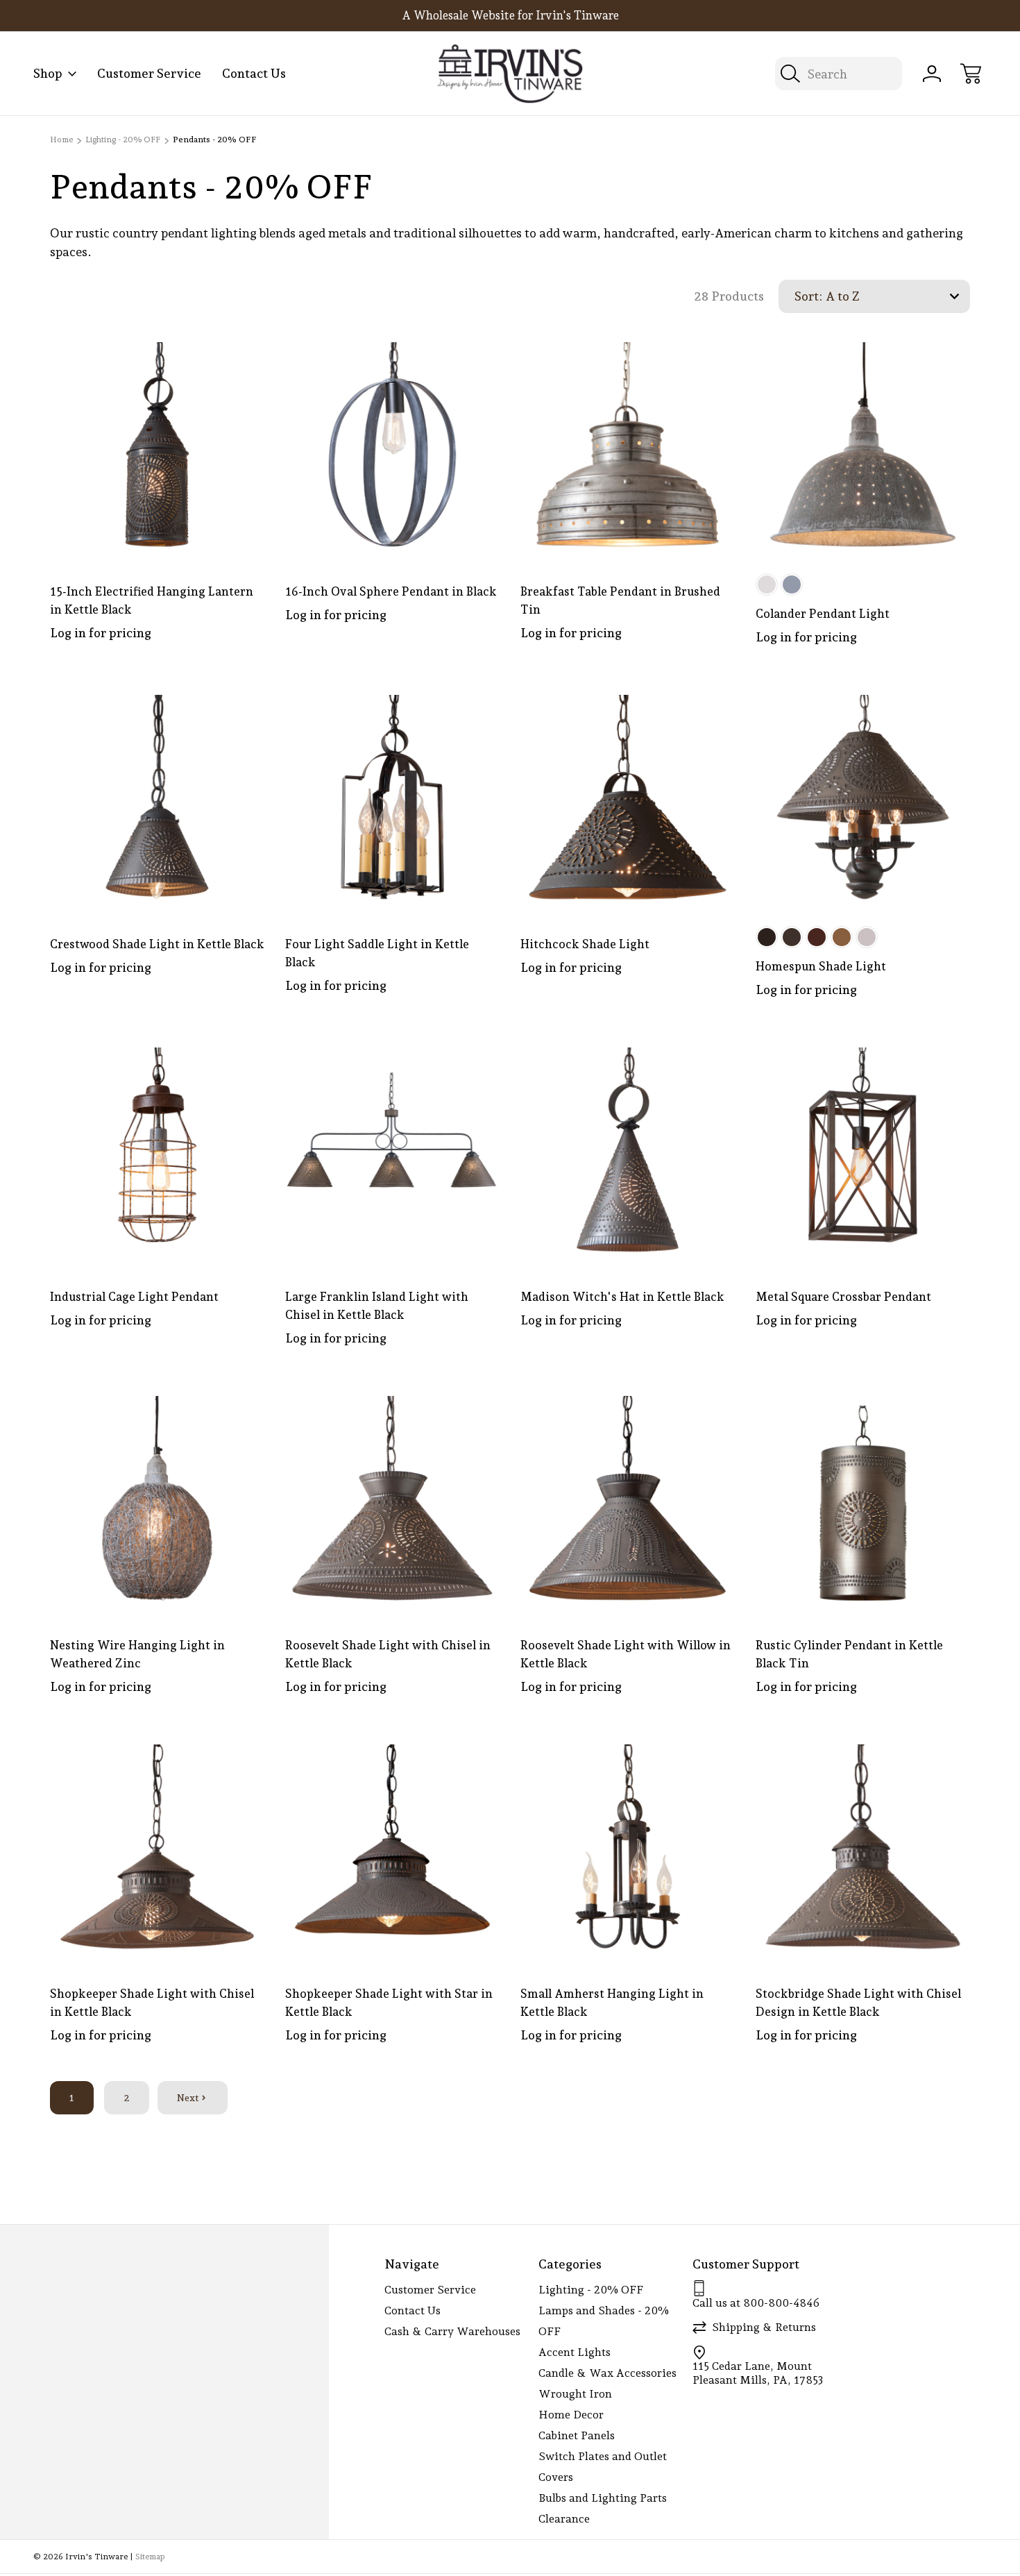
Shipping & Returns (764, 2327)
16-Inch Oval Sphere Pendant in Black (391, 591)
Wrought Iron (575, 2394)
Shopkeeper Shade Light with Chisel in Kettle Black (152, 2003)
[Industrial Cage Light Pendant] (157, 1155)
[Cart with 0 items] (971, 74)
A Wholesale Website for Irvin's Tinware (510, 15)
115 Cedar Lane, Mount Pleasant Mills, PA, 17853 (758, 2373)
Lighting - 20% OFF (591, 2290)
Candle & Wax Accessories (607, 2373)
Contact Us (254, 73)
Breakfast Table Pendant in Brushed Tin (620, 600)
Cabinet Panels (577, 2435)
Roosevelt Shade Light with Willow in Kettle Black (626, 1654)
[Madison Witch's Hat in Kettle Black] (628, 1155)
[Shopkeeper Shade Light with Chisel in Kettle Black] (157, 1852)
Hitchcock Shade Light (585, 944)
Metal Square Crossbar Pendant (843, 1297)
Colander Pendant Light (823, 614)
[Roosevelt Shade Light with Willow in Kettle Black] (628, 1503)
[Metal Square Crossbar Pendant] (863, 1155)
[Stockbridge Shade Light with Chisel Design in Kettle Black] (863, 1852)
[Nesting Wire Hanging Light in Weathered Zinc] (157, 1503)
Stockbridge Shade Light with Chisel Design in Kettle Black (858, 2003)
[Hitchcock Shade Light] (628, 802)
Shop (48, 73)
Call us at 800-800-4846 (756, 2303)
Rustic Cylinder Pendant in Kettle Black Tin (849, 1654)
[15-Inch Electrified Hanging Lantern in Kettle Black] (157, 449)
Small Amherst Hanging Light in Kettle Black (612, 2003)
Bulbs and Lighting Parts (603, 2498)
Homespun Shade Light (821, 966)
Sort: (808, 296)
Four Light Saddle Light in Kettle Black (377, 953)
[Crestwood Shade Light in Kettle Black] (157, 802)
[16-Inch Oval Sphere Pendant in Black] (392, 449)
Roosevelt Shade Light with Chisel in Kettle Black (388, 1654)
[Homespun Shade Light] (863, 802)
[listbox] (896, 296)
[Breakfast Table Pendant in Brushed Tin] (628, 449)
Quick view (204, 364)
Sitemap (150, 2557)
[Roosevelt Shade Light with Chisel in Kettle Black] (392, 1503)
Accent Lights (575, 2352)
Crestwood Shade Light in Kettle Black (157, 944)
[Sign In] (932, 74)
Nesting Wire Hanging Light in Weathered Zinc (137, 1654)
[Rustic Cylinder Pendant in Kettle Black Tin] (863, 1503)
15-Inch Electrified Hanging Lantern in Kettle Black (152, 600)
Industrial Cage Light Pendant (134, 1297)
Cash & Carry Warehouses (452, 2331)
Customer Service (149, 73)
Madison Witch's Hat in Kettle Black (622, 1297)
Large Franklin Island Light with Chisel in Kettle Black (377, 1306)
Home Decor (571, 2415)
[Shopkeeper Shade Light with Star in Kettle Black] (392, 1852)
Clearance (564, 2519)
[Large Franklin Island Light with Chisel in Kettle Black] (392, 1155)
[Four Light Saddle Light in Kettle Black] (392, 802)
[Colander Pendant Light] (863, 449)
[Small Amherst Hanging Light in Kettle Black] (628, 1852)
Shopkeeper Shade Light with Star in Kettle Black (389, 2003)
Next (188, 2098)
